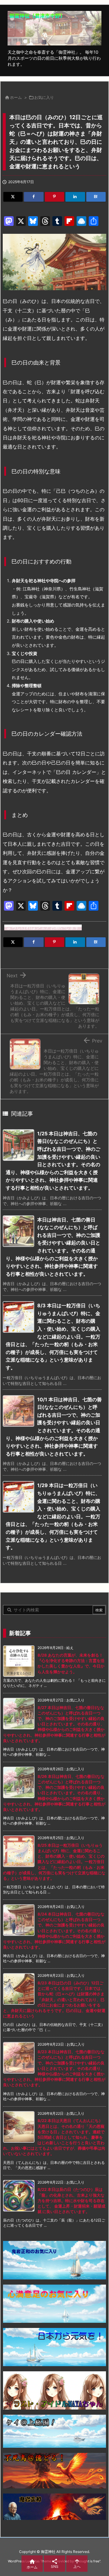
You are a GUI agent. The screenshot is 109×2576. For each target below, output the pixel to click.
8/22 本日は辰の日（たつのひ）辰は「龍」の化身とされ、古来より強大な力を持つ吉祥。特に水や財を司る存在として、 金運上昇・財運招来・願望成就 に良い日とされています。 (71, 2200)
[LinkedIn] (75, 197)
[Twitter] (13, 197)
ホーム (16, 97)
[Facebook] (34, 197)
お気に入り (44, 97)
